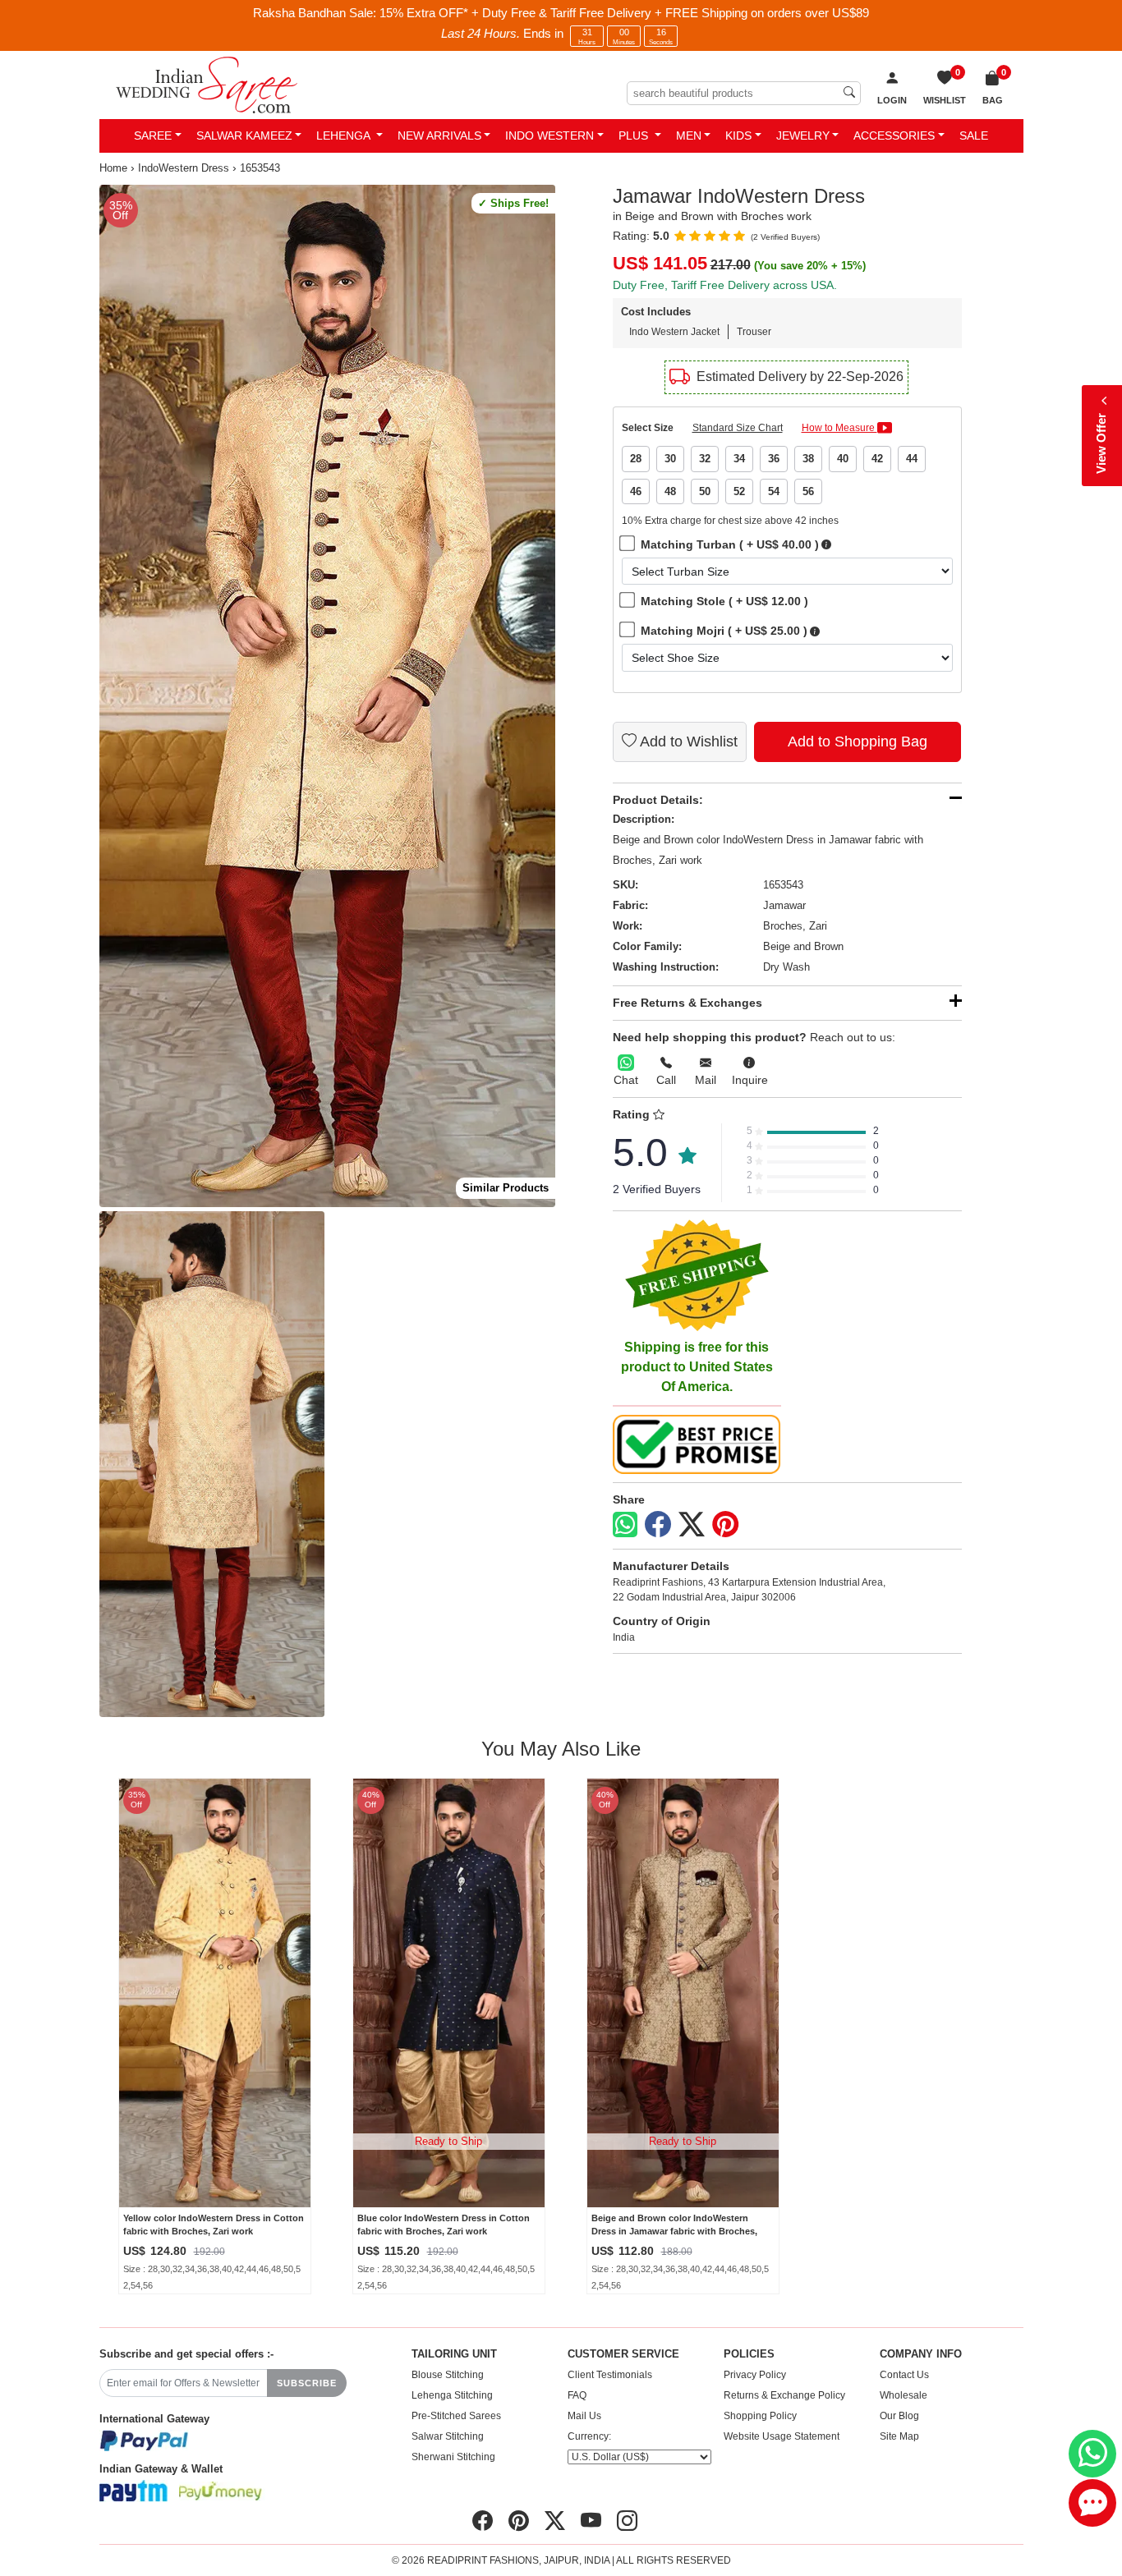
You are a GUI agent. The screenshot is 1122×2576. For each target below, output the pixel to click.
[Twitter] (692, 1525)
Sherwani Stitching (453, 2457)
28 (636, 459)
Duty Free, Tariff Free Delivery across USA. (725, 285)
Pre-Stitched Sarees (456, 2416)
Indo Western (550, 135)
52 (739, 491)
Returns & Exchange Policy (784, 2395)
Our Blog (899, 2416)
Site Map (899, 2436)
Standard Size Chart (738, 428)
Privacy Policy (755, 2375)
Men (689, 135)
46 (636, 491)
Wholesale (904, 2395)
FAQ (577, 2395)
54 (774, 491)
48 (670, 491)
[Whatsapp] (625, 1524)
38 (808, 459)
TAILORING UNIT (454, 2354)
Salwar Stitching (448, 2436)
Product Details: (658, 800)
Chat (626, 1080)
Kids (738, 135)
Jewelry (803, 135)
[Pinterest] (725, 1525)
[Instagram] (627, 2521)
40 (843, 459)
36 (774, 459)
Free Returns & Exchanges (687, 1003)
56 (808, 491)
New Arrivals (439, 135)
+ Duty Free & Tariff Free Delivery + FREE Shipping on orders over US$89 (670, 13)
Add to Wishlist (687, 742)
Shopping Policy (760, 2416)
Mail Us (584, 2416)
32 (705, 459)
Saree (153, 135)
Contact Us (904, 2375)
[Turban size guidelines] (826, 545)
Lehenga (345, 135)
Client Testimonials (610, 2375)
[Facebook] (658, 1525)
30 (670, 459)
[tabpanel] (327, 696)
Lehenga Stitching (452, 2395)
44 (912, 459)
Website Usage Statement (782, 2436)
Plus (635, 135)
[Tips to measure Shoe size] (815, 631)
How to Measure (839, 428)
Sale (974, 135)
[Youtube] (591, 2521)
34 (739, 459)
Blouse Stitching (448, 2375)
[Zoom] (327, 696)
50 (705, 491)
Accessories (894, 135)
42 (877, 459)
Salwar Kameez (244, 135)
